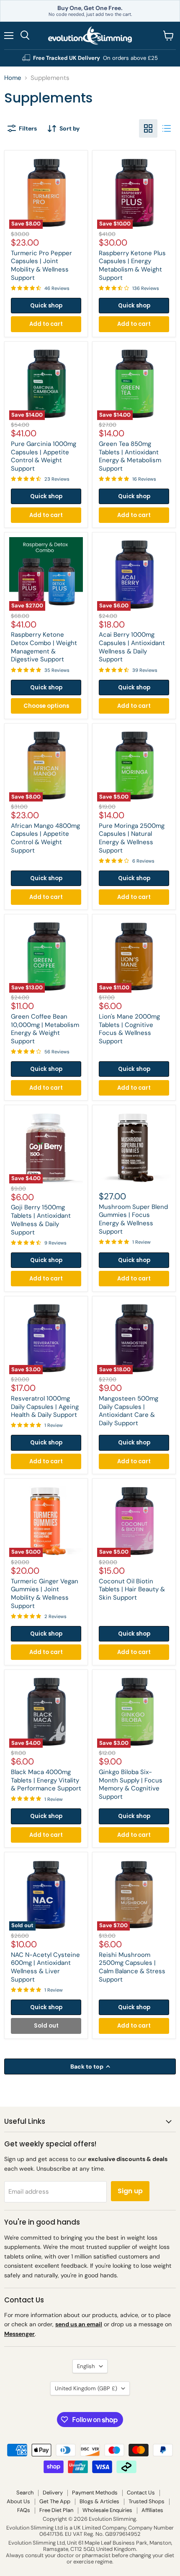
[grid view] (148, 128)
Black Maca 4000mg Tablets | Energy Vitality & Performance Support (46, 1780)
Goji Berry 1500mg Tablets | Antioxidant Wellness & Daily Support (41, 1220)
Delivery (53, 2493)
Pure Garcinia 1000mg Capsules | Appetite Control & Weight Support (44, 456)
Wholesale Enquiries (107, 2510)
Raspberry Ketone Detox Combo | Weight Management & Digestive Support (44, 647)
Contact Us (141, 2493)
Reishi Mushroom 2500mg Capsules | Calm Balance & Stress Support (132, 1967)
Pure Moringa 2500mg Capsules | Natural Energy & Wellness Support (132, 838)
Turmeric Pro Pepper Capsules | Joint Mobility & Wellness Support (41, 265)
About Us (18, 2501)
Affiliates (152, 2510)
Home (13, 78)
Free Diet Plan (56, 2510)
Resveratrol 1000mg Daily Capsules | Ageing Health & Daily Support (45, 1407)
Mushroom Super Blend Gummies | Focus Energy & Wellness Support (133, 1219)
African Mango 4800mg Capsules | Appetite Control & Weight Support (45, 838)
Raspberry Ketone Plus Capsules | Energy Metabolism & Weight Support (132, 265)
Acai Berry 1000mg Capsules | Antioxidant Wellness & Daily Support (132, 647)
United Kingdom (86, 2388)
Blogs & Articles (99, 2501)
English (86, 2366)
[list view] (167, 128)
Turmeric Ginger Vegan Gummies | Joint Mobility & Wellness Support (45, 1594)
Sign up (130, 2191)
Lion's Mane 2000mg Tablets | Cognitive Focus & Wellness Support (129, 1029)
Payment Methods (95, 2493)
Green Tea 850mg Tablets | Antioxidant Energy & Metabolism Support (130, 456)
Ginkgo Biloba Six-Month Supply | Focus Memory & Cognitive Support (131, 1784)
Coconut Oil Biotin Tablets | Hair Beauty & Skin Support (132, 1589)
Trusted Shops (147, 2501)
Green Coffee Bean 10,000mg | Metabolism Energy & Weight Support (45, 1029)
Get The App (55, 2501)
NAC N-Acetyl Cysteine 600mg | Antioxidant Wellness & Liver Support (45, 1967)
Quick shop (46, 306)
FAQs (24, 2510)
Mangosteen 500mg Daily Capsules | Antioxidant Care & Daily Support (129, 1411)
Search (25, 2493)
